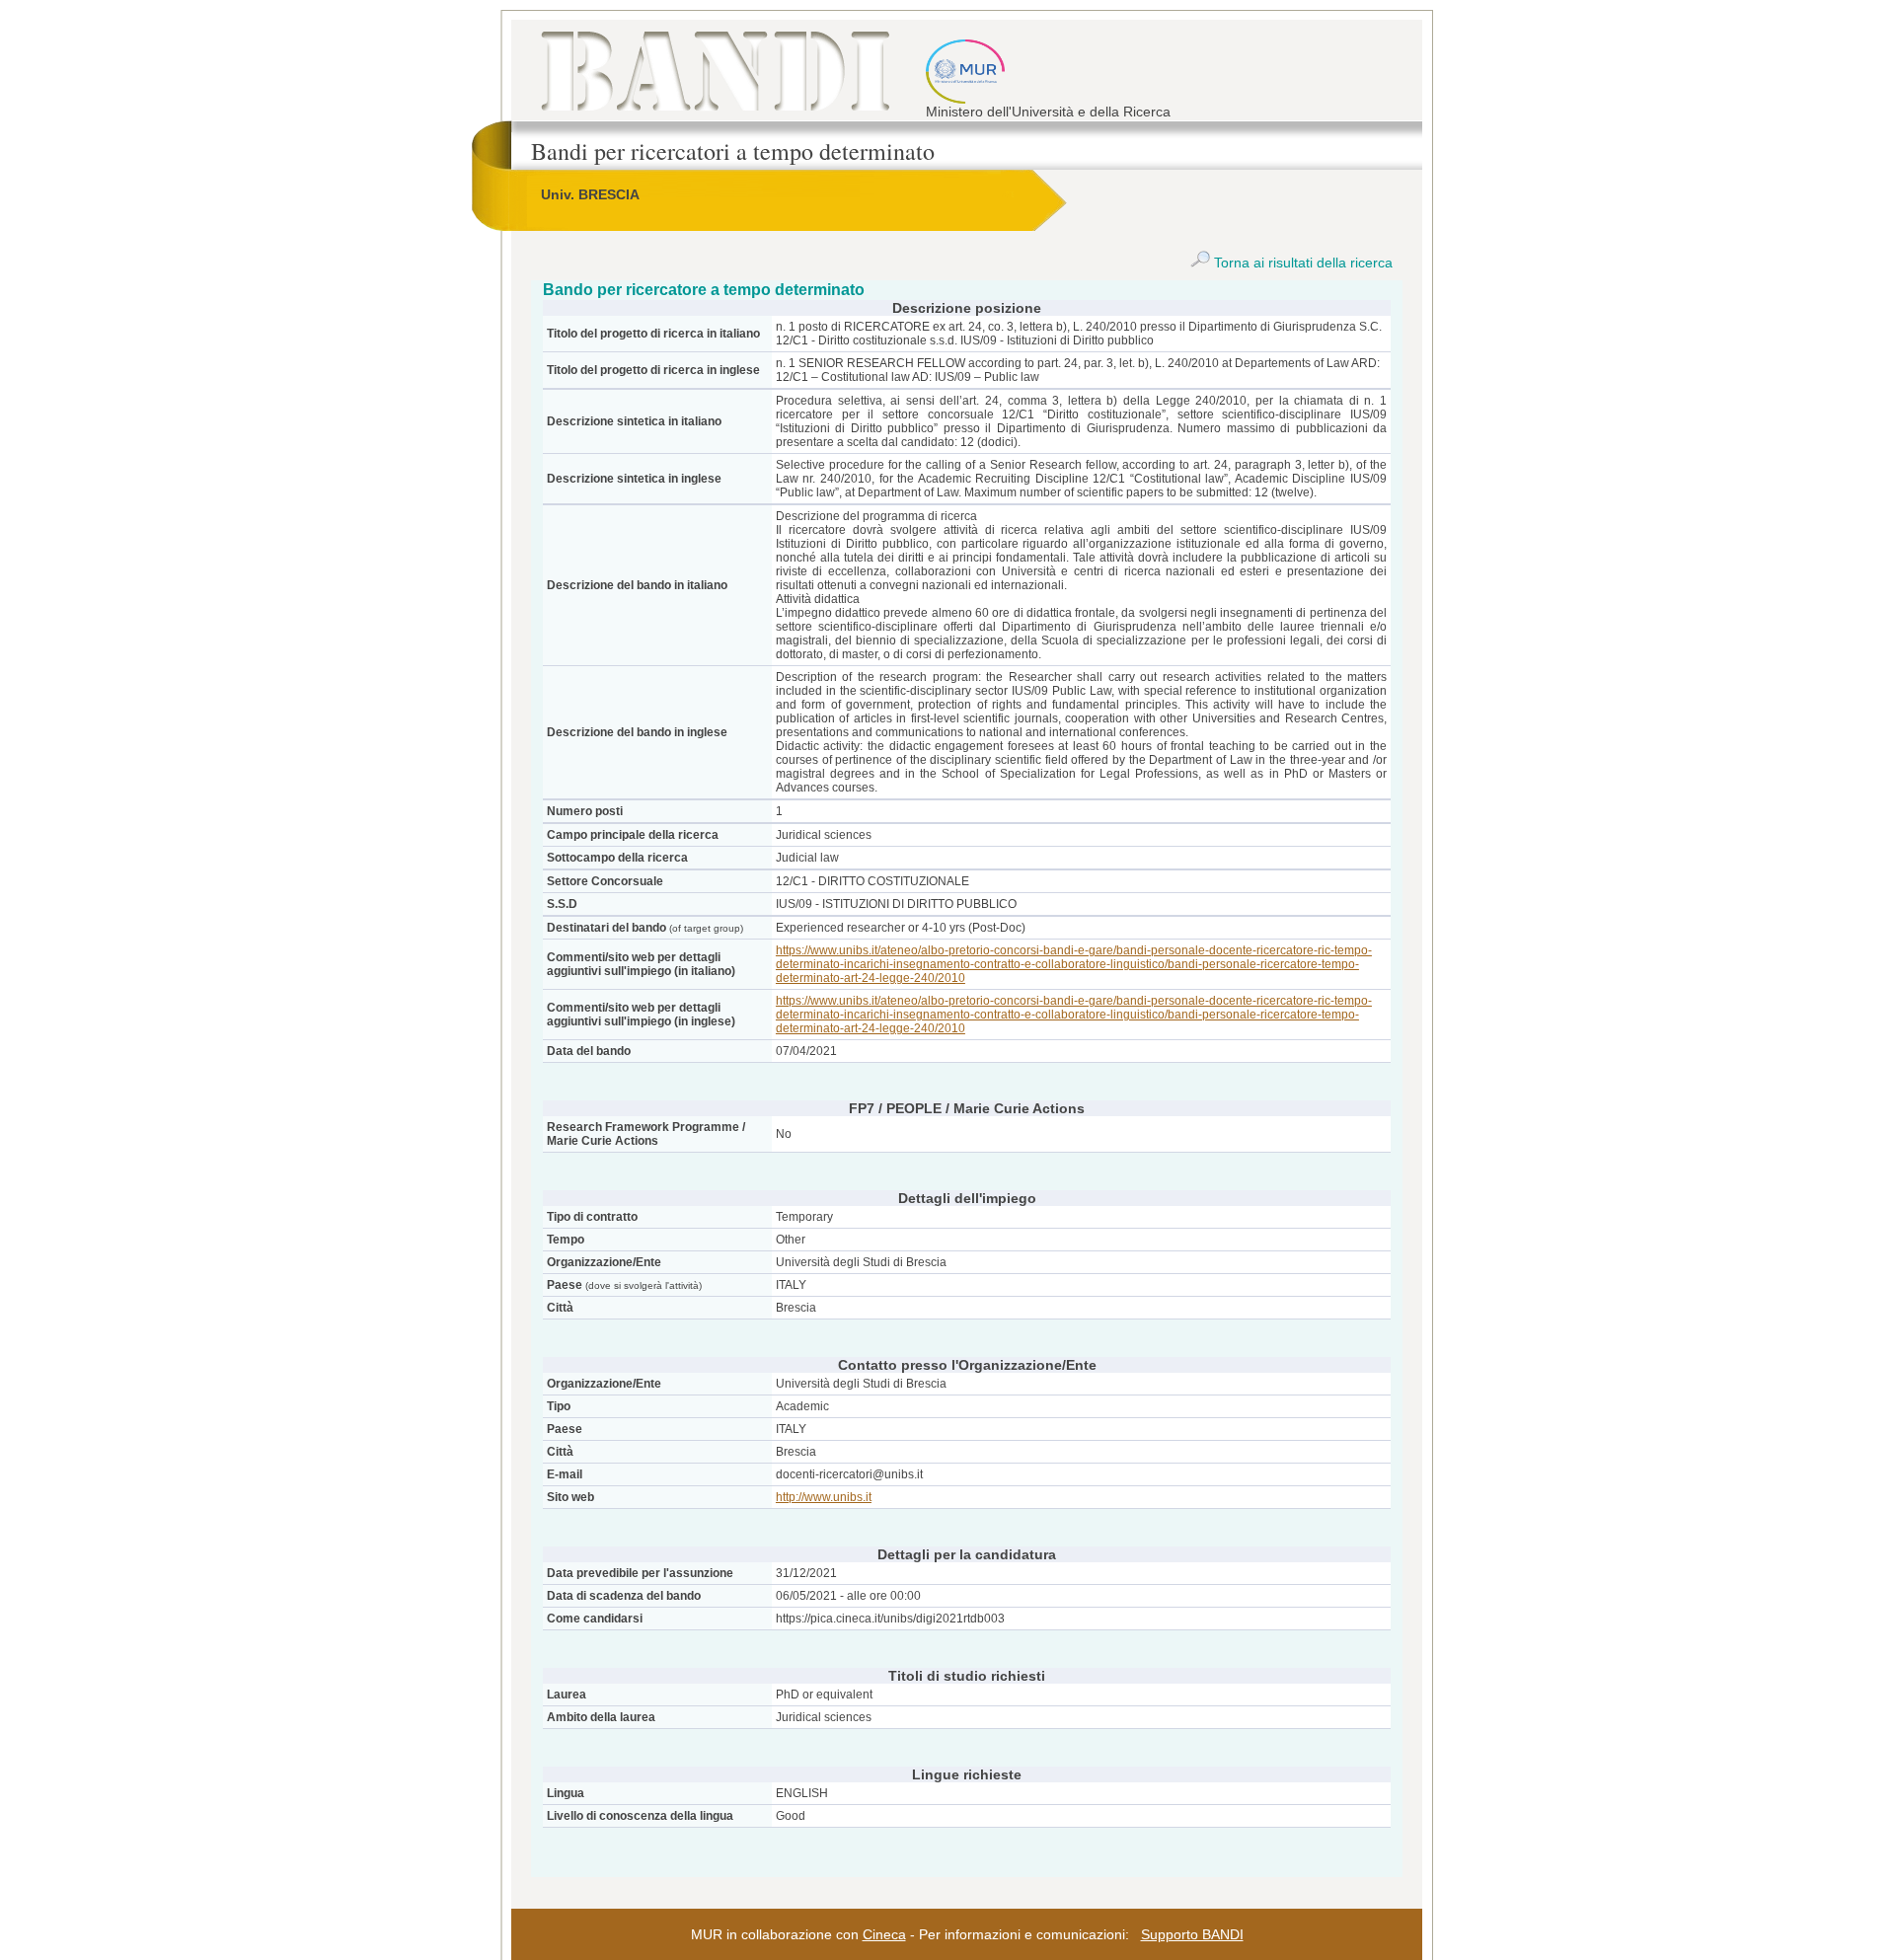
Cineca (884, 1934)
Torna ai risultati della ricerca (1301, 263)
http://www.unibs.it (824, 1497)
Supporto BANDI (1192, 1934)
